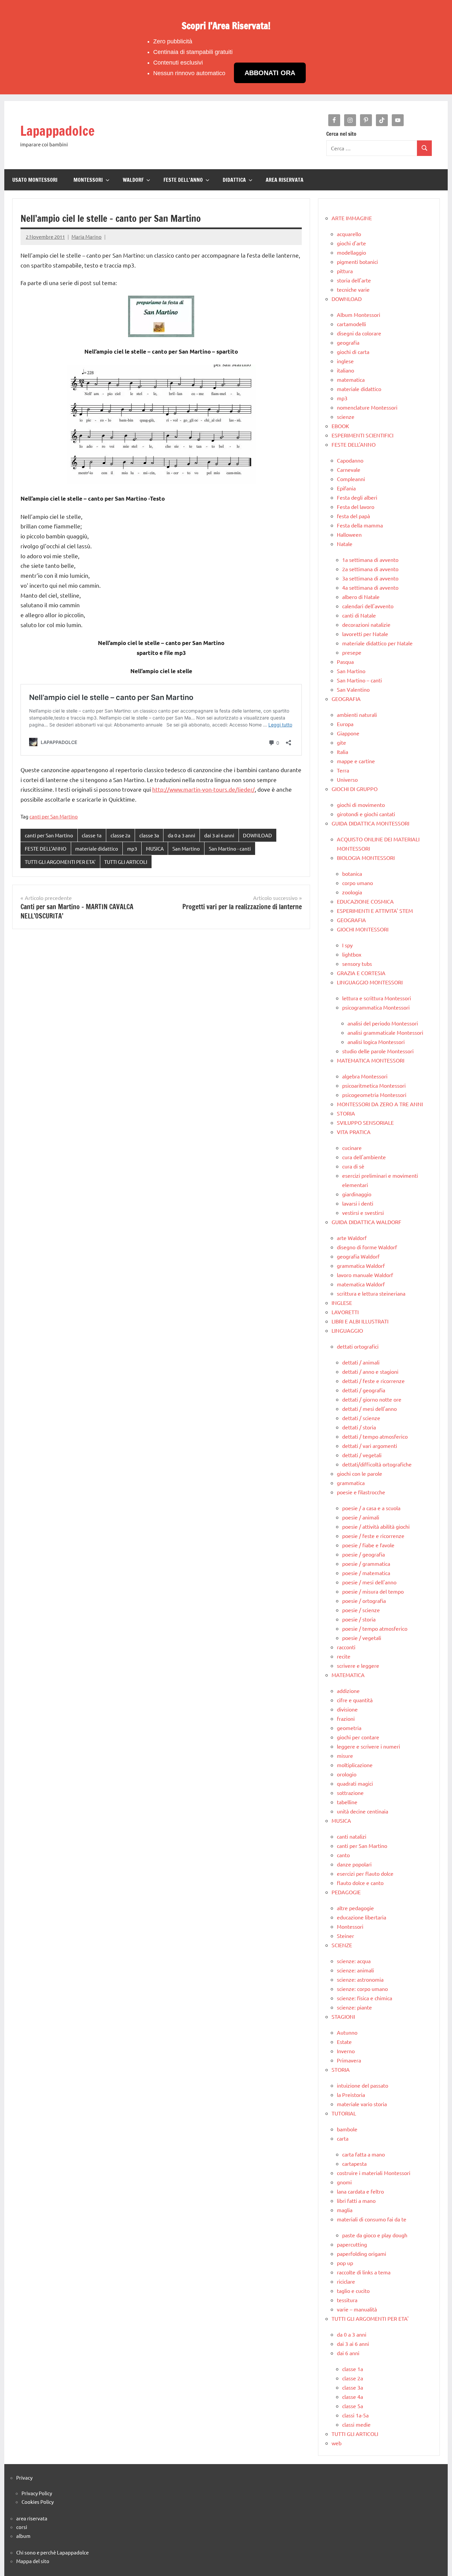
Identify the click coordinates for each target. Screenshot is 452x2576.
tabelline (347, 1802)
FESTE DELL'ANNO (46, 848)
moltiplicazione (355, 1765)
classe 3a (149, 835)
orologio (347, 1774)
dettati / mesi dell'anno (369, 1409)
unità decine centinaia (362, 1811)
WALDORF (133, 180)
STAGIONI (343, 2016)
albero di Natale (361, 597)
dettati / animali (361, 1362)
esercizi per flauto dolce (365, 1873)
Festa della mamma (360, 525)
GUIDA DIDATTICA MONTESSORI (370, 823)
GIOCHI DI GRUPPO (355, 789)
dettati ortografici (358, 1346)
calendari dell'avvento (368, 606)
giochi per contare (358, 1737)
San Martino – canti (359, 680)
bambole (347, 2129)
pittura (345, 271)
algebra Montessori (365, 1076)
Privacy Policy (37, 2493)
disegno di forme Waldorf (367, 1247)
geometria (349, 1728)
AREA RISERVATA (285, 180)
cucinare (352, 1148)
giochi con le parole (360, 1473)
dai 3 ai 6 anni (219, 835)
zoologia (352, 892)
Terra (343, 770)
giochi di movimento (361, 805)
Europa (345, 724)
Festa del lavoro (356, 507)
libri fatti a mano (356, 2201)
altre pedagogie (355, 1908)
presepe (352, 652)
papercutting (352, 2244)
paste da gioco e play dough (375, 2235)
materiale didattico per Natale (377, 643)
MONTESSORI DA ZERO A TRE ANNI (380, 1104)
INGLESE (342, 1303)
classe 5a (353, 2406)
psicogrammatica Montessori (376, 1007)
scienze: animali (355, 1970)
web (337, 2443)
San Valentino (353, 689)
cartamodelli (351, 324)
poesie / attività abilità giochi (376, 1526)
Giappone (348, 733)
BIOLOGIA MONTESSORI (366, 858)
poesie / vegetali (362, 1638)
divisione (347, 1709)
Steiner (345, 1936)
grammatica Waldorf (361, 1265)
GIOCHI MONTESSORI (363, 929)
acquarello (349, 234)
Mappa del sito (33, 2561)
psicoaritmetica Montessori (374, 1085)
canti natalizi (352, 1836)
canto (343, 1855)
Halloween (349, 534)
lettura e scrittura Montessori (377, 998)
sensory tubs (357, 964)
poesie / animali (361, 1517)
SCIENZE (342, 1945)
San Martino (186, 848)
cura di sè (353, 1166)
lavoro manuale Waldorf (365, 1275)
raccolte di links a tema (364, 2272)
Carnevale (349, 470)
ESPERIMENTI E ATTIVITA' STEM (375, 911)
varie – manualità (357, 2309)
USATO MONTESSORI (35, 180)
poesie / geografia (363, 1554)
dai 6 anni (348, 2353)
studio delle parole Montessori (378, 1051)
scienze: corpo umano (362, 1989)
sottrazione (350, 1793)
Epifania (346, 488)
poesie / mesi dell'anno (369, 1582)
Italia (342, 752)
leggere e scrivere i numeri (368, 1746)
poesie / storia (359, 1619)
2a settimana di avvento (370, 569)
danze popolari (354, 1864)
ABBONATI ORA (270, 73)
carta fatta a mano (363, 2154)
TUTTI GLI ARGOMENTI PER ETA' (60, 862)
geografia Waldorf (358, 1256)
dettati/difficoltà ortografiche (377, 1464)
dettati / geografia (364, 1390)
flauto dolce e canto (360, 1883)
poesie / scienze (361, 1610)
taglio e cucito (353, 2291)
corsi (22, 2527)
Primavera (349, 2060)
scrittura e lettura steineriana (371, 1293)
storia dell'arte (354, 280)
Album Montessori (359, 315)
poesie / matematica (366, 1573)
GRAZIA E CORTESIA (361, 973)
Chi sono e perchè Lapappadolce (52, 2552)
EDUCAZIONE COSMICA (365, 901)
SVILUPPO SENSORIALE (365, 1122)
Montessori (350, 1926)
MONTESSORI (88, 180)
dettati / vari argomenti (370, 1446)
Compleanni (351, 479)
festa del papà (353, 516)
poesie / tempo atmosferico (375, 1628)
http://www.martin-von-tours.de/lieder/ (203, 789)
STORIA (346, 1113)
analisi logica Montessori (376, 1042)
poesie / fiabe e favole (368, 1545)
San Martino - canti (230, 848)
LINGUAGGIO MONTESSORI (370, 982)
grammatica (351, 1483)
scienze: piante (354, 2007)
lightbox (352, 954)
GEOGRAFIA (346, 699)
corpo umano (358, 883)
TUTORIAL (344, 2113)
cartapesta (354, 2163)
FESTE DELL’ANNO (183, 180)
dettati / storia (359, 1427)
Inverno (346, 2051)
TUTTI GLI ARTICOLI (126, 862)
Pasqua (345, 662)
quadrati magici (355, 1783)
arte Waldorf (352, 1238)
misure (345, 1756)
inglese (345, 361)
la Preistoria (351, 2095)
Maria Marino (87, 237)
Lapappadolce (57, 131)
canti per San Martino (54, 816)
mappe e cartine (356, 761)
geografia (348, 342)
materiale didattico (97, 848)
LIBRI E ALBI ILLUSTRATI (360, 1321)
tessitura (347, 2300)
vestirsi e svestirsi (363, 1213)
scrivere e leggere (358, 1665)
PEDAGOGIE (346, 1892)
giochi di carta (353, 352)
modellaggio (351, 252)
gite (341, 742)
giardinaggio (357, 1194)
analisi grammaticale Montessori (385, 1032)
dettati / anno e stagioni (370, 1371)
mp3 (132, 848)
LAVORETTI (345, 1312)
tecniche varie (353, 289)
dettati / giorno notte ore (372, 1399)
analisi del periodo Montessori (383, 1023)
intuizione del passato (362, 2085)
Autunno (347, 2032)
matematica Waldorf (361, 1284)
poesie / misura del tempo (373, 1591)
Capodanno (350, 460)
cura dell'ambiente (364, 1157)
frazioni (346, 1718)
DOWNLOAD (257, 835)
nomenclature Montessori (367, 407)
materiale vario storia (362, 2104)
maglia (345, 2210)
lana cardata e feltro (360, 2191)
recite (344, 1656)
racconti (346, 1647)
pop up (345, 2263)
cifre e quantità (355, 1700)
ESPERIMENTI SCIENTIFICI (362, 435)
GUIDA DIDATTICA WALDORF (366, 1222)
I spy (347, 945)
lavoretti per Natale (365, 634)
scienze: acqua (354, 1961)
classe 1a (92, 835)
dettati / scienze (361, 1418)
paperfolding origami (362, 2254)
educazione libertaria (362, 1917)
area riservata (32, 2518)
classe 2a (120, 835)
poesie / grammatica (366, 1563)
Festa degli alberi (357, 497)
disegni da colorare (359, 333)
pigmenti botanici (357, 262)
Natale (345, 544)
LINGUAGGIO (347, 1330)
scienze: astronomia (360, 1979)
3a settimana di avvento (370, 578)
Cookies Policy (38, 2502)
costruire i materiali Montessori (374, 2173)
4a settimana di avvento (370, 587)
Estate (344, 2042)
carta (343, 2138)
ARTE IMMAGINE (352, 218)
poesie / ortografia (364, 1601)
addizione (348, 1691)
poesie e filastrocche (361, 1492)
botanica (352, 873)
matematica (351, 379)
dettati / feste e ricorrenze (373, 1381)
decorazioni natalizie (366, 624)
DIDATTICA (234, 180)
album (23, 2536)
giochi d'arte (351, 243)
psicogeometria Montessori (374, 1095)
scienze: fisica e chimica (364, 1998)
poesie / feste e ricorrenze (373, 1536)
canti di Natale (359, 615)
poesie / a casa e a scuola (371, 1508)
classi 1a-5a (355, 2415)
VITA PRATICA (354, 1132)
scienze (346, 417)
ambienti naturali (357, 715)
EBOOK (340, 426)
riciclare (346, 2281)
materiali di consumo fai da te (372, 2219)
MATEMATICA (348, 1675)
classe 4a (353, 2397)
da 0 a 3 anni (181, 835)
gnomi (344, 2182)
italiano (345, 370)
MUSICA (155, 848)
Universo (347, 779)
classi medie (356, 2424)
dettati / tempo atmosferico (375, 1436)
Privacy (24, 2477)
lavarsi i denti (358, 1203)
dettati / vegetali (362, 1455)
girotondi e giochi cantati (366, 814)
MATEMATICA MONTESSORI (371, 1060)
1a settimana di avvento (370, 560)
